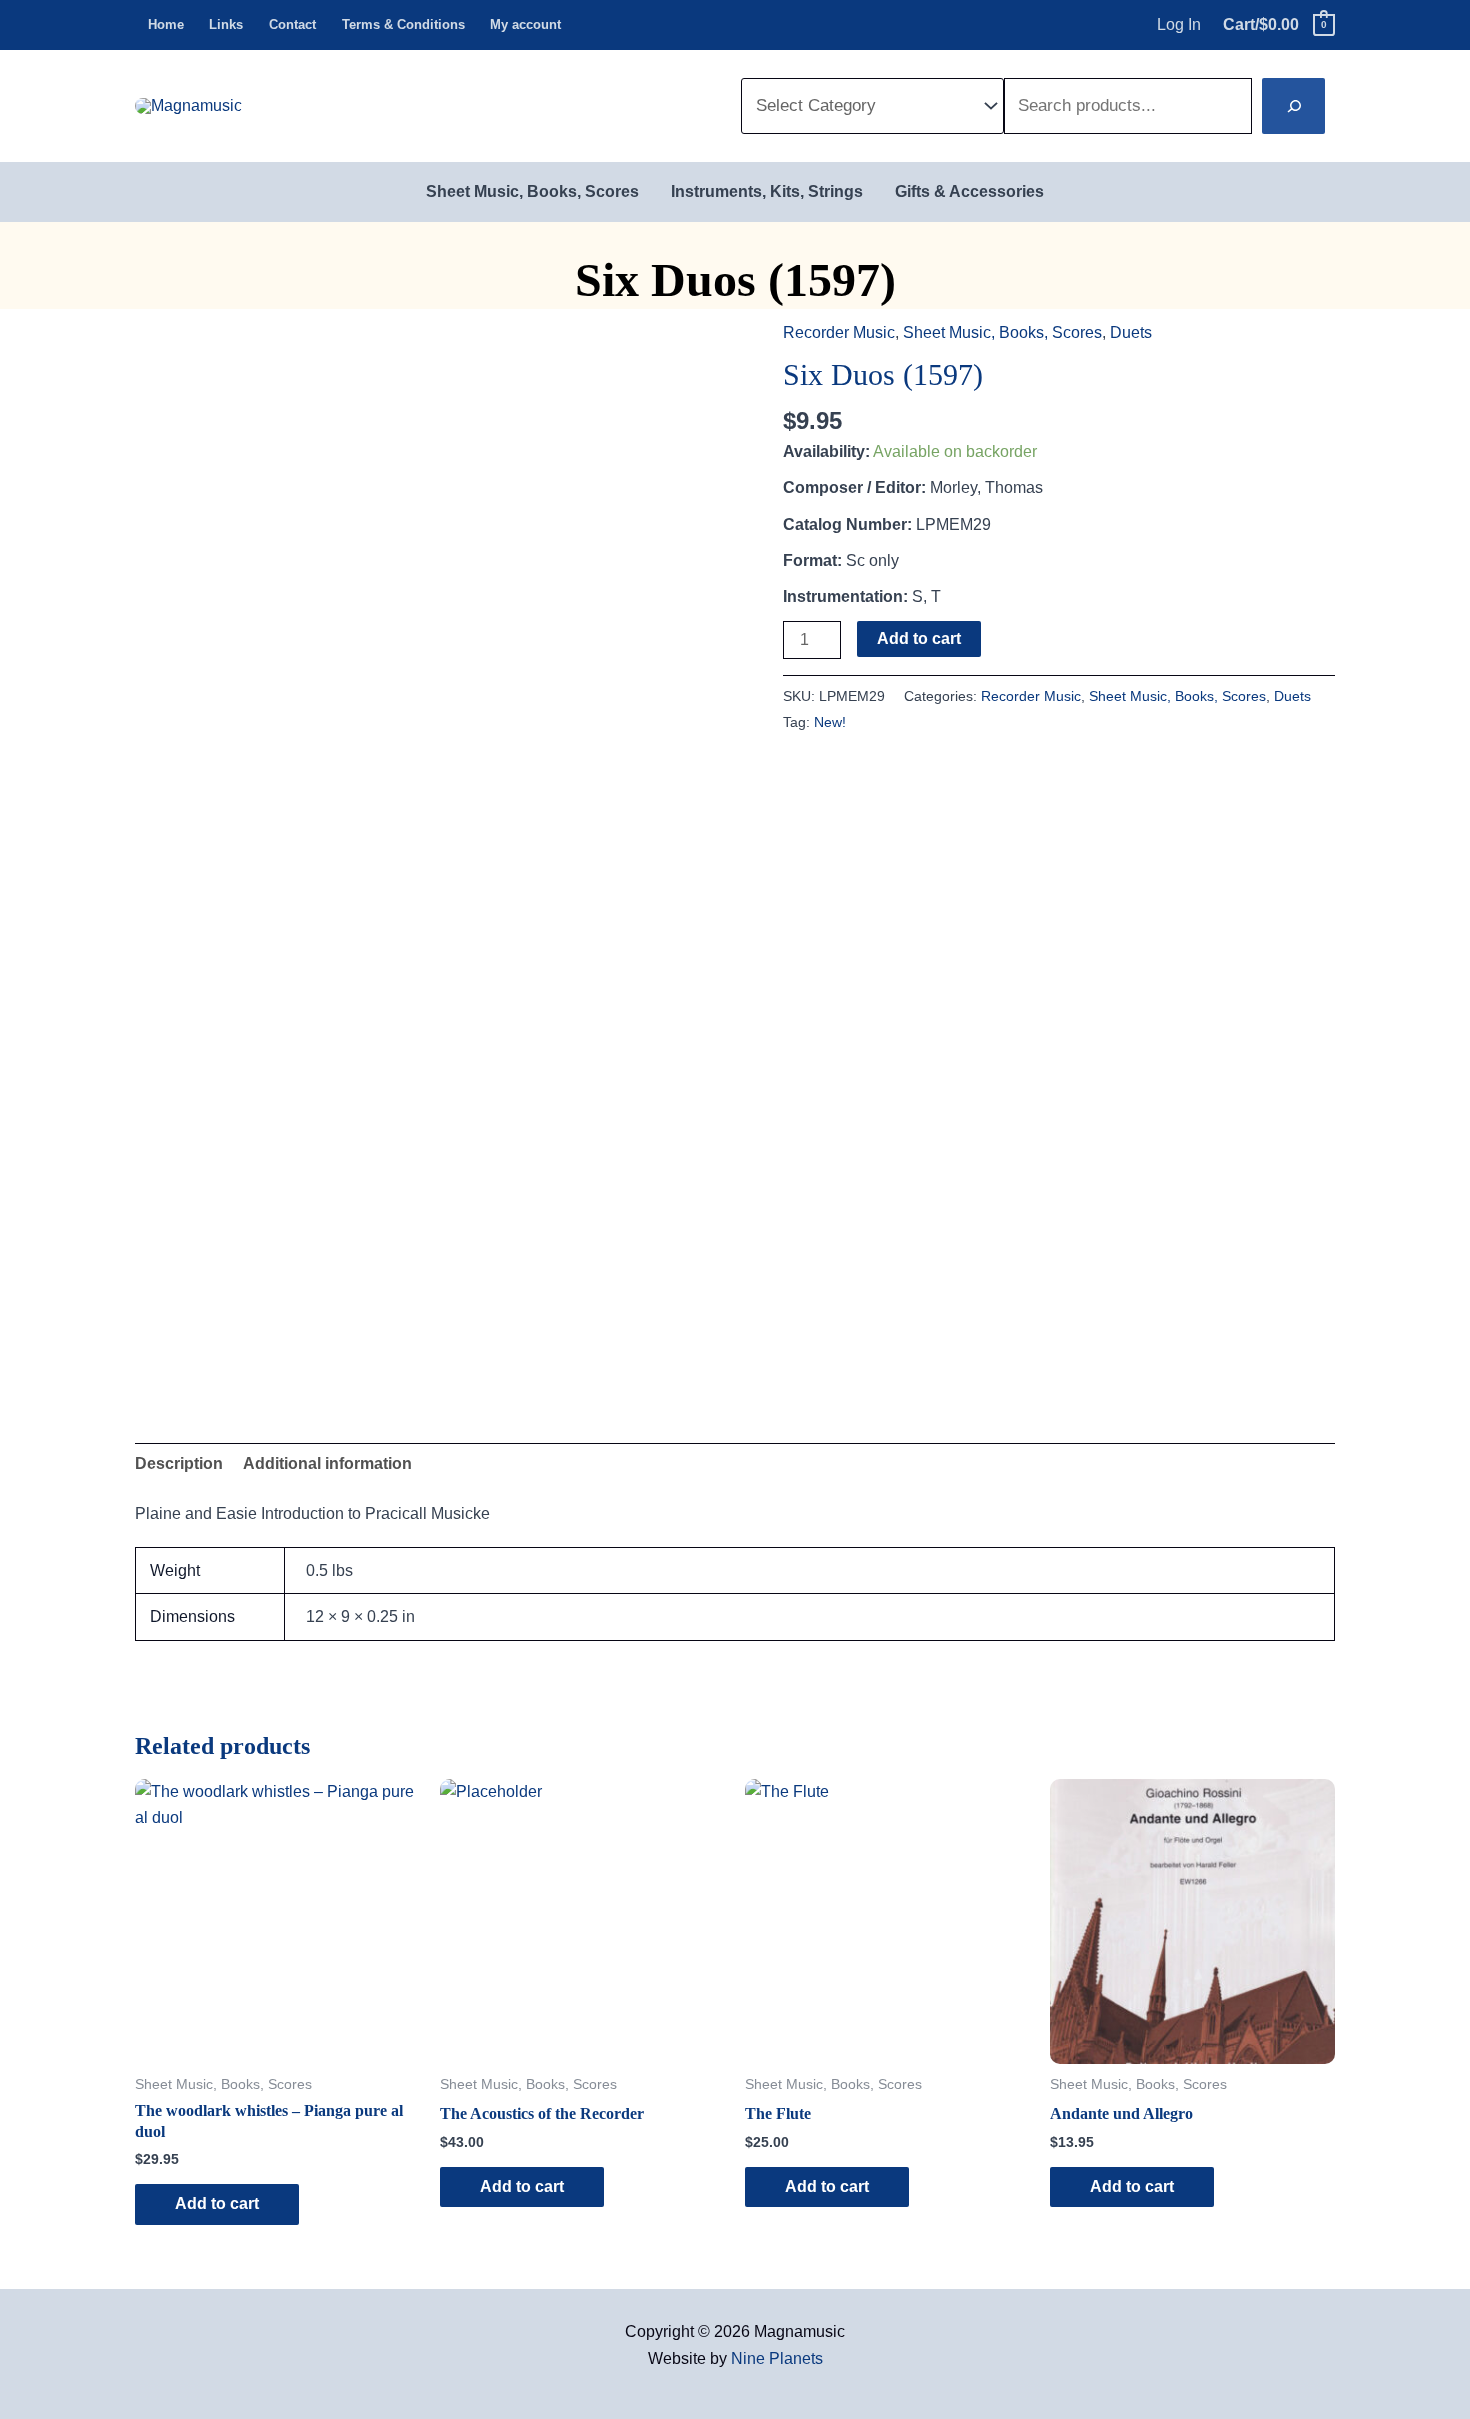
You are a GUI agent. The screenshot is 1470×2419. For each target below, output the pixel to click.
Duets (1131, 332)
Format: (812, 560)
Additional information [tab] (327, 1463)
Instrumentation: (845, 596)
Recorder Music (839, 332)
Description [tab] (179, 1463)
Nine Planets (777, 2358)
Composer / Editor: (854, 487)
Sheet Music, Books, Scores (1002, 332)
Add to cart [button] (217, 2203)
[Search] (1293, 106)
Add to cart (919, 638)
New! (830, 722)
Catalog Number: (847, 524)
